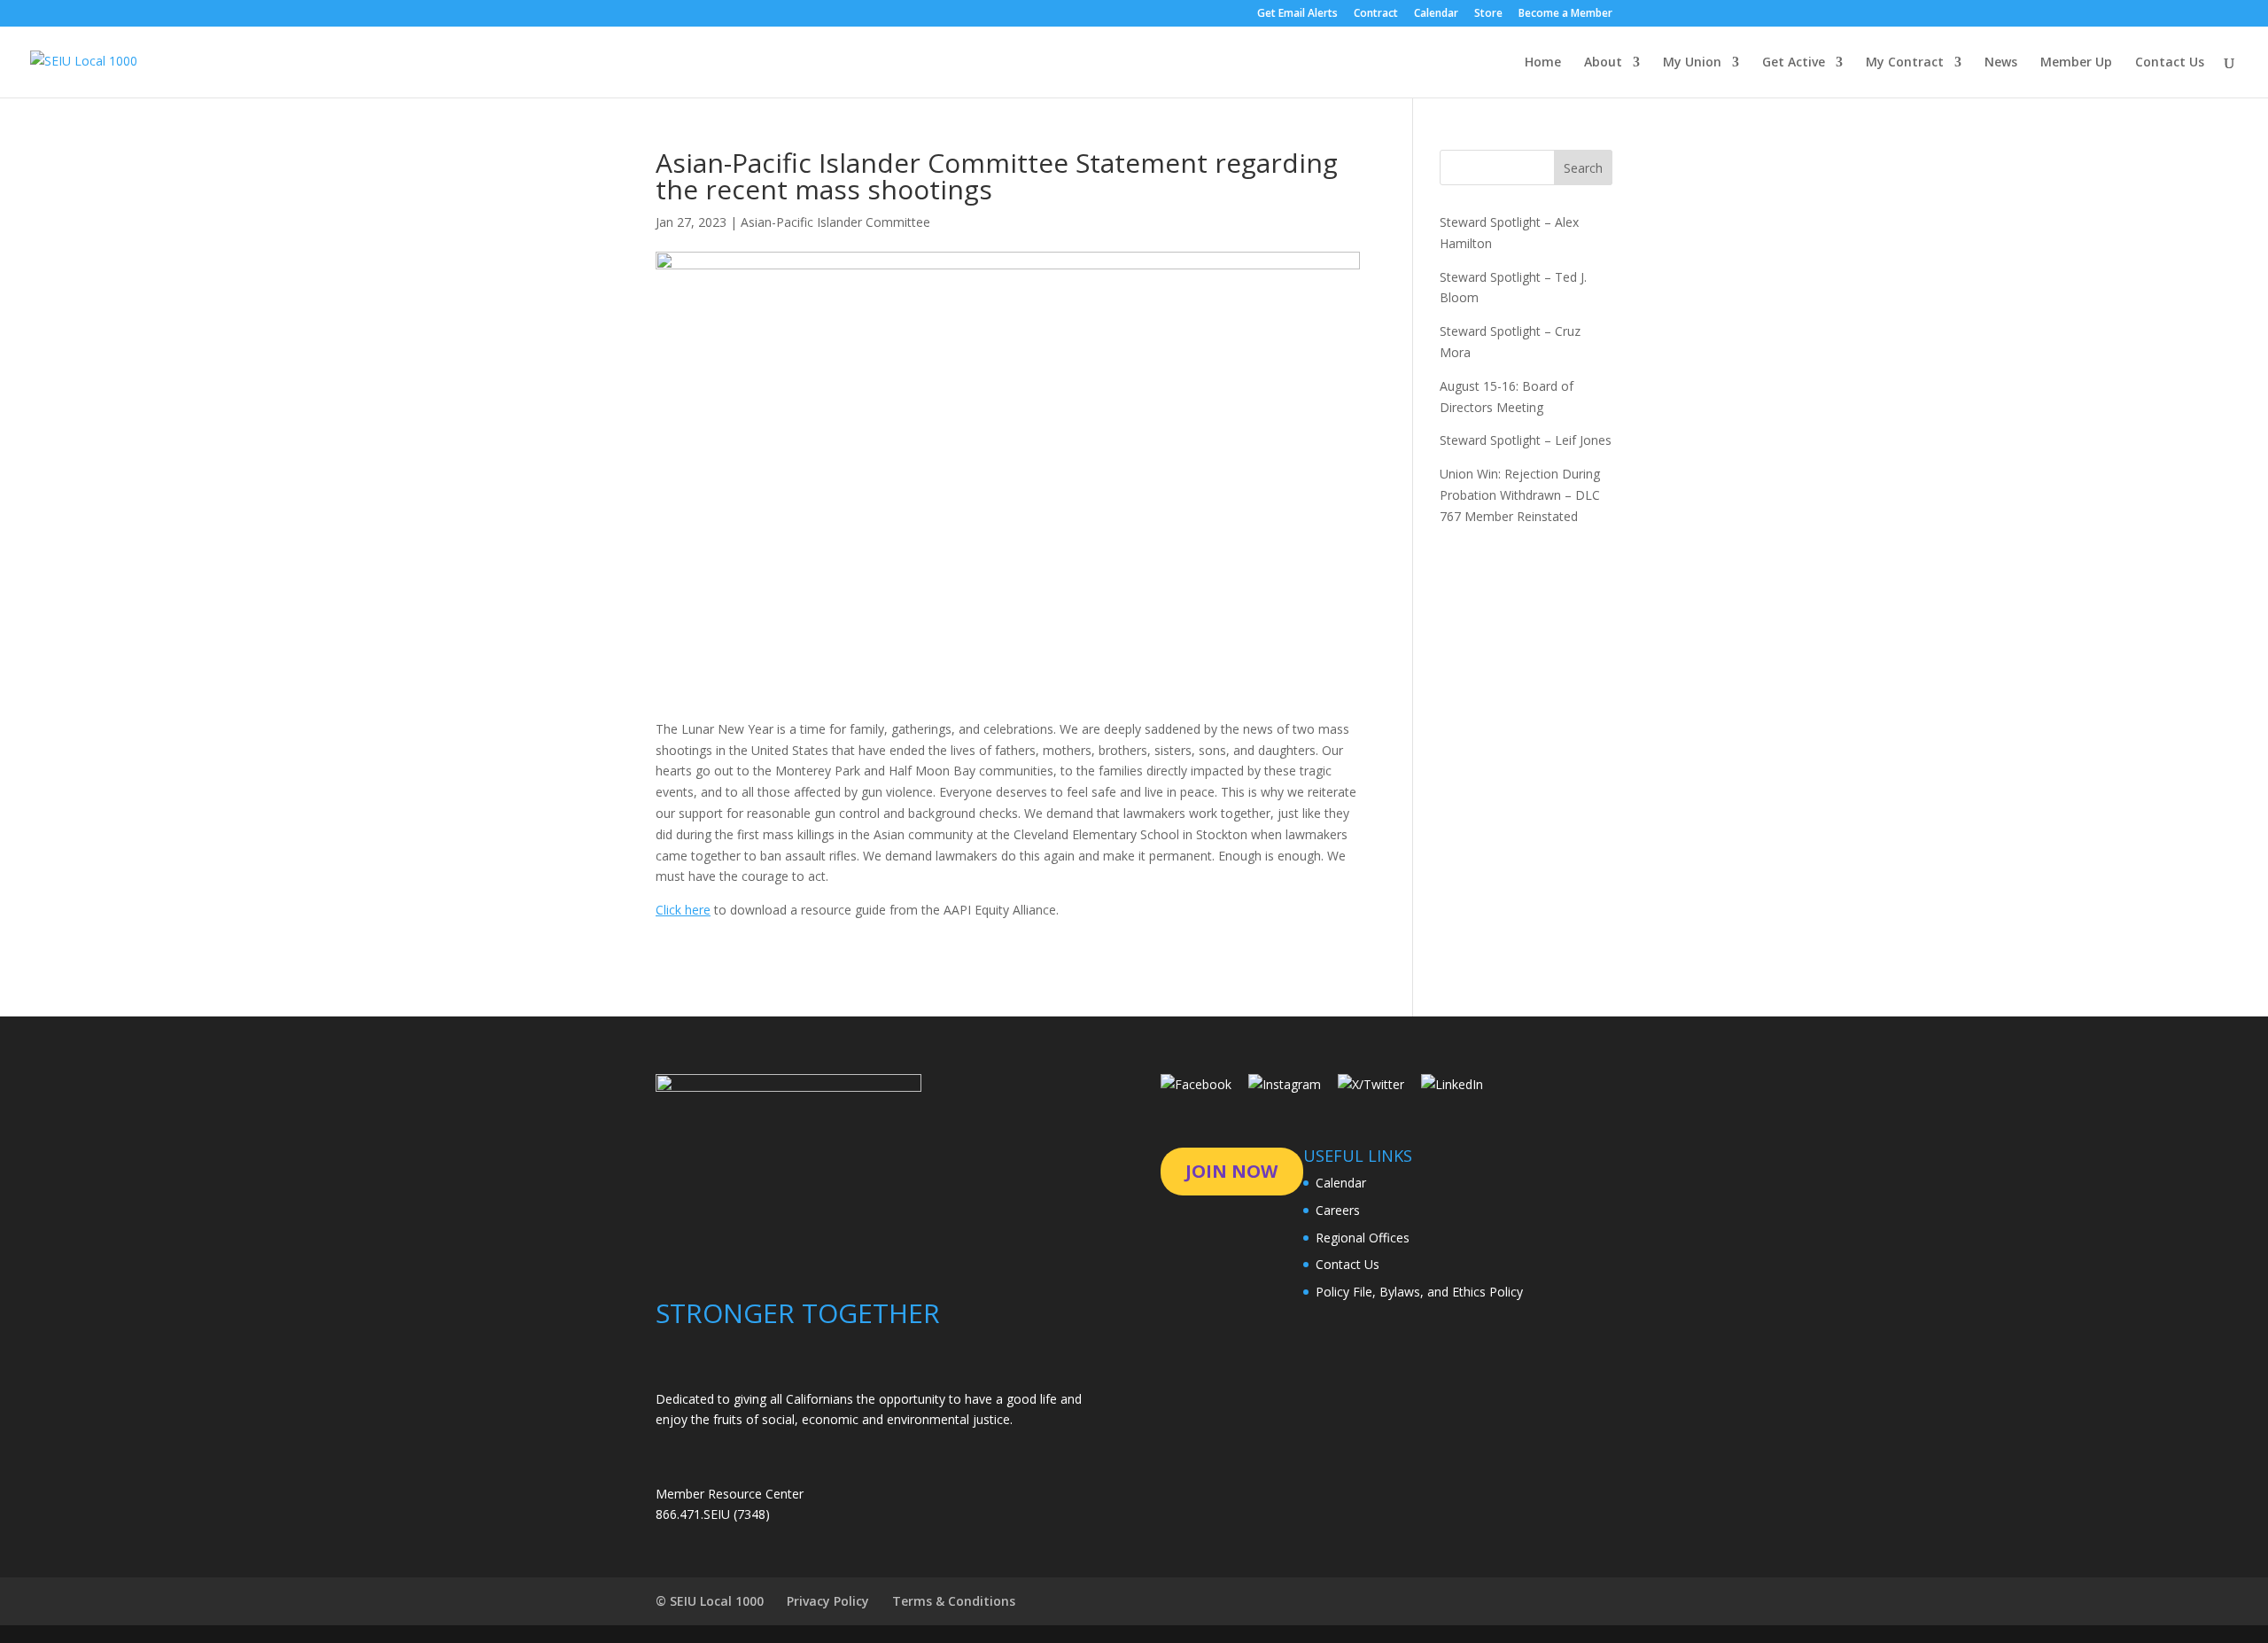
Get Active (1794, 63)
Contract (1376, 14)
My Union (1692, 63)
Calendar (1436, 14)
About (1603, 63)
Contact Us (2170, 63)
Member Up (2076, 63)
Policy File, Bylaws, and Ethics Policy (1419, 1292)
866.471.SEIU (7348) (713, 1514)
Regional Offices (1363, 1238)
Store (1488, 14)
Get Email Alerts (1297, 14)
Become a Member (1565, 14)
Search (1583, 168)
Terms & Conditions (954, 1601)
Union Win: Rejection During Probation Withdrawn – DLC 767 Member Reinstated (1520, 495)
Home (1543, 63)
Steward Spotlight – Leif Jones (1526, 440)
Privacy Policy (828, 1601)
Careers (1338, 1210)
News (2001, 63)
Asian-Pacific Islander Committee (835, 222)
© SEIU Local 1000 (710, 1601)
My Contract (1905, 63)
